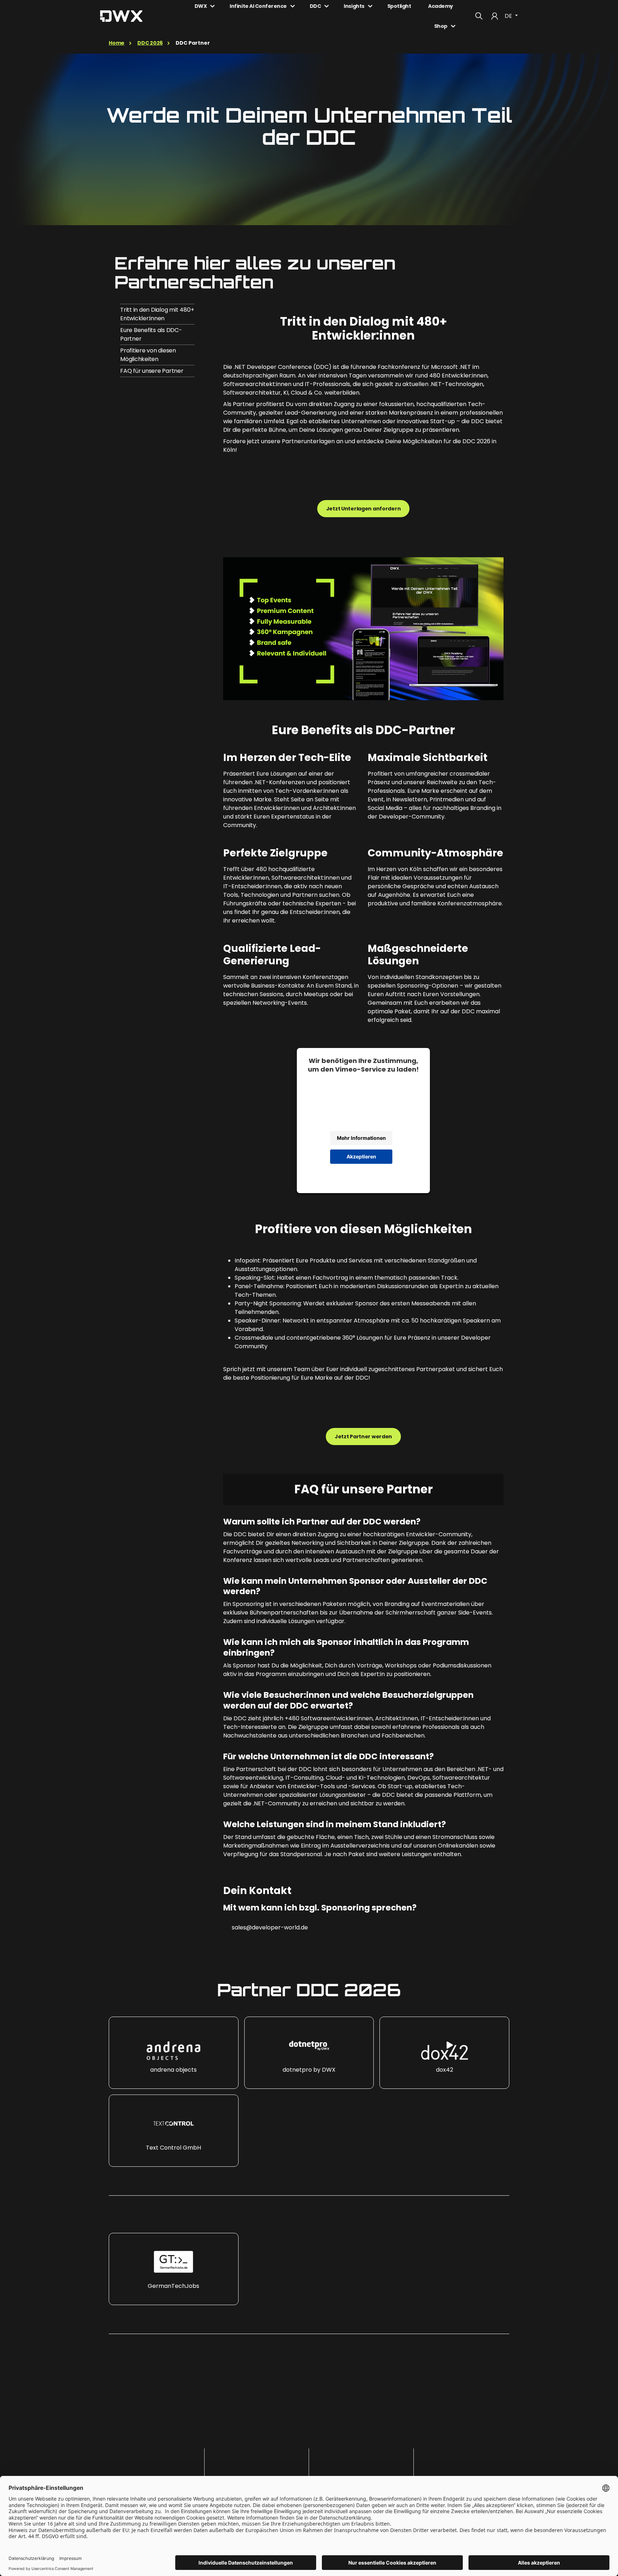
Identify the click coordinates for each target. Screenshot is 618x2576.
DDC (315, 6)
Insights (354, 6)
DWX (201, 6)
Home (117, 43)
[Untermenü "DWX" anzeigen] (212, 6)
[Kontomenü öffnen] (495, 16)
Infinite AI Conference (258, 6)
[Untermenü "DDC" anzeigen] (327, 6)
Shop (441, 26)
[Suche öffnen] (479, 16)
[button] (174, 2053)
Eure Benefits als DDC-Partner (151, 334)
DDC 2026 (150, 43)
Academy (441, 6)
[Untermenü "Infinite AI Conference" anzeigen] (293, 6)
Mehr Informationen (361, 1138)
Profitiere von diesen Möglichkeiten (148, 355)
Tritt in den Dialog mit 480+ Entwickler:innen (157, 314)
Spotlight (399, 6)
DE (509, 16)
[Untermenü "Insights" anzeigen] (370, 6)
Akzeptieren (361, 1156)
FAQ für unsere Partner (152, 371)
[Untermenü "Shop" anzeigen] (453, 26)
